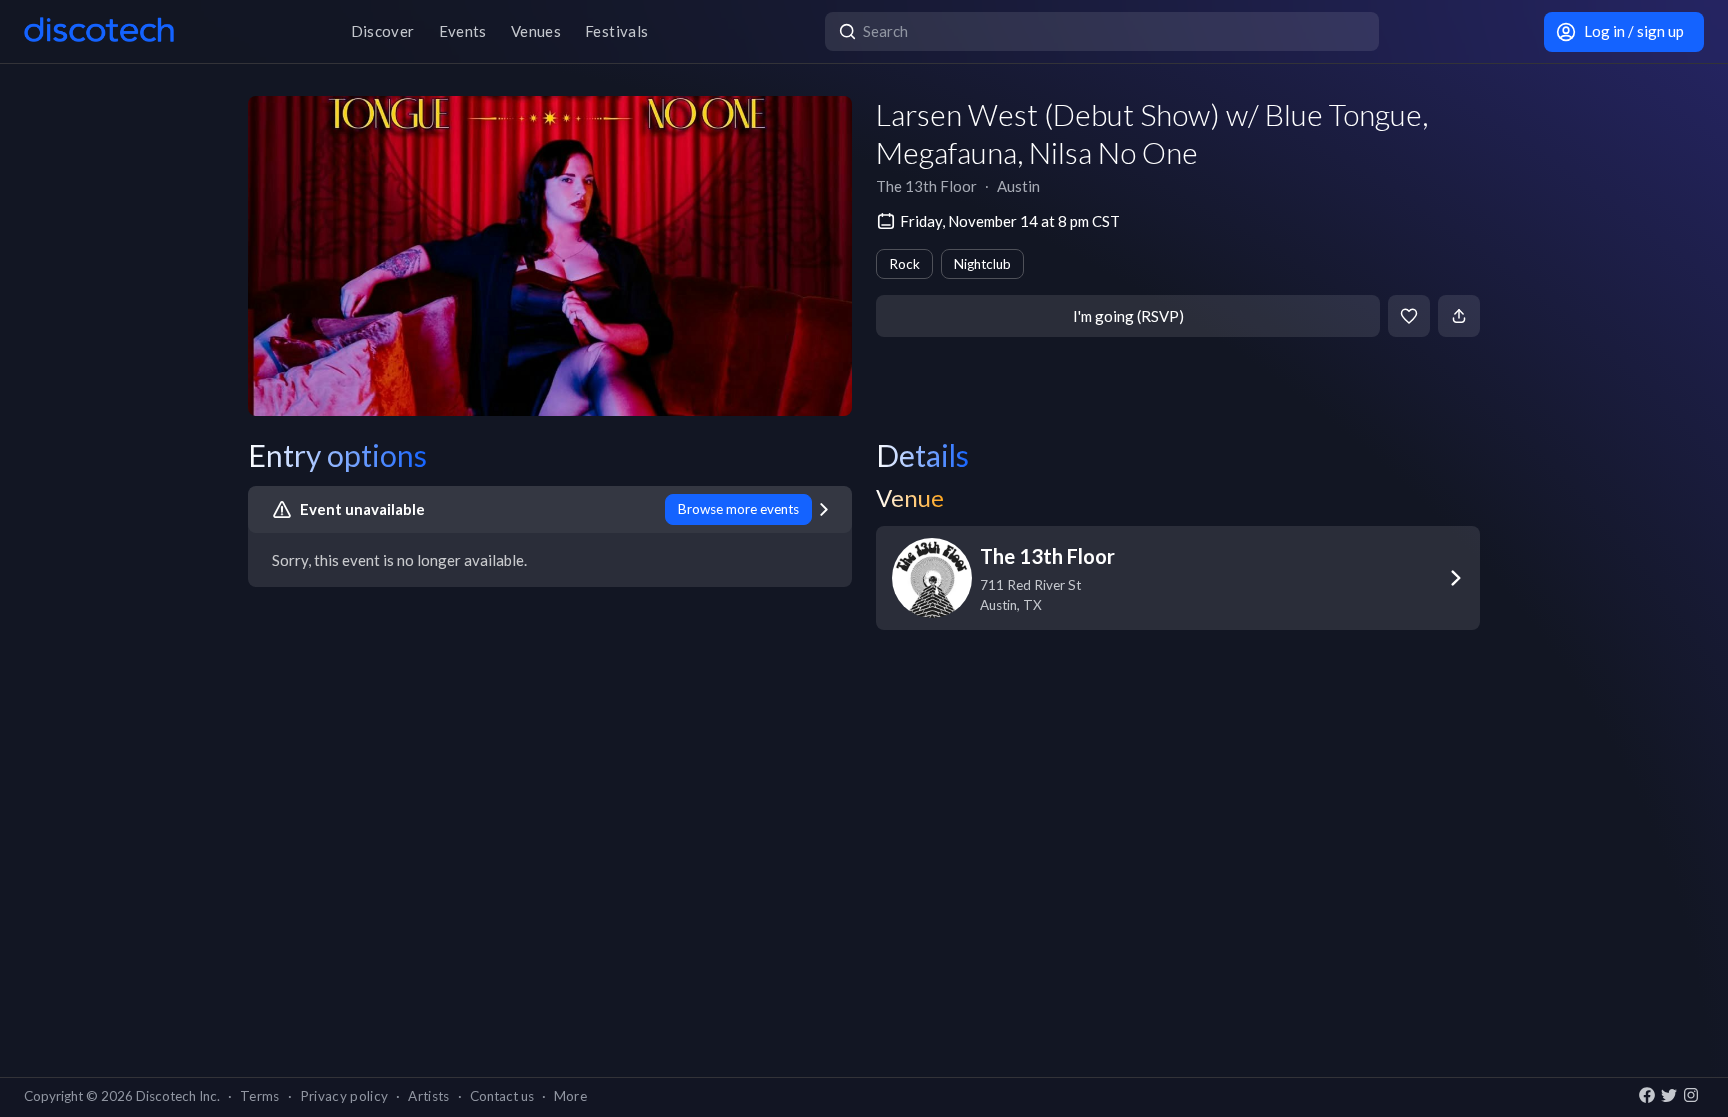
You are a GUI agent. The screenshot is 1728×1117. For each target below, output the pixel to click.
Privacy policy (344, 1096)
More (570, 1096)
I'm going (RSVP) (1128, 316)
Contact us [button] (502, 1096)
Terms (260, 1096)
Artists (428, 1096)
